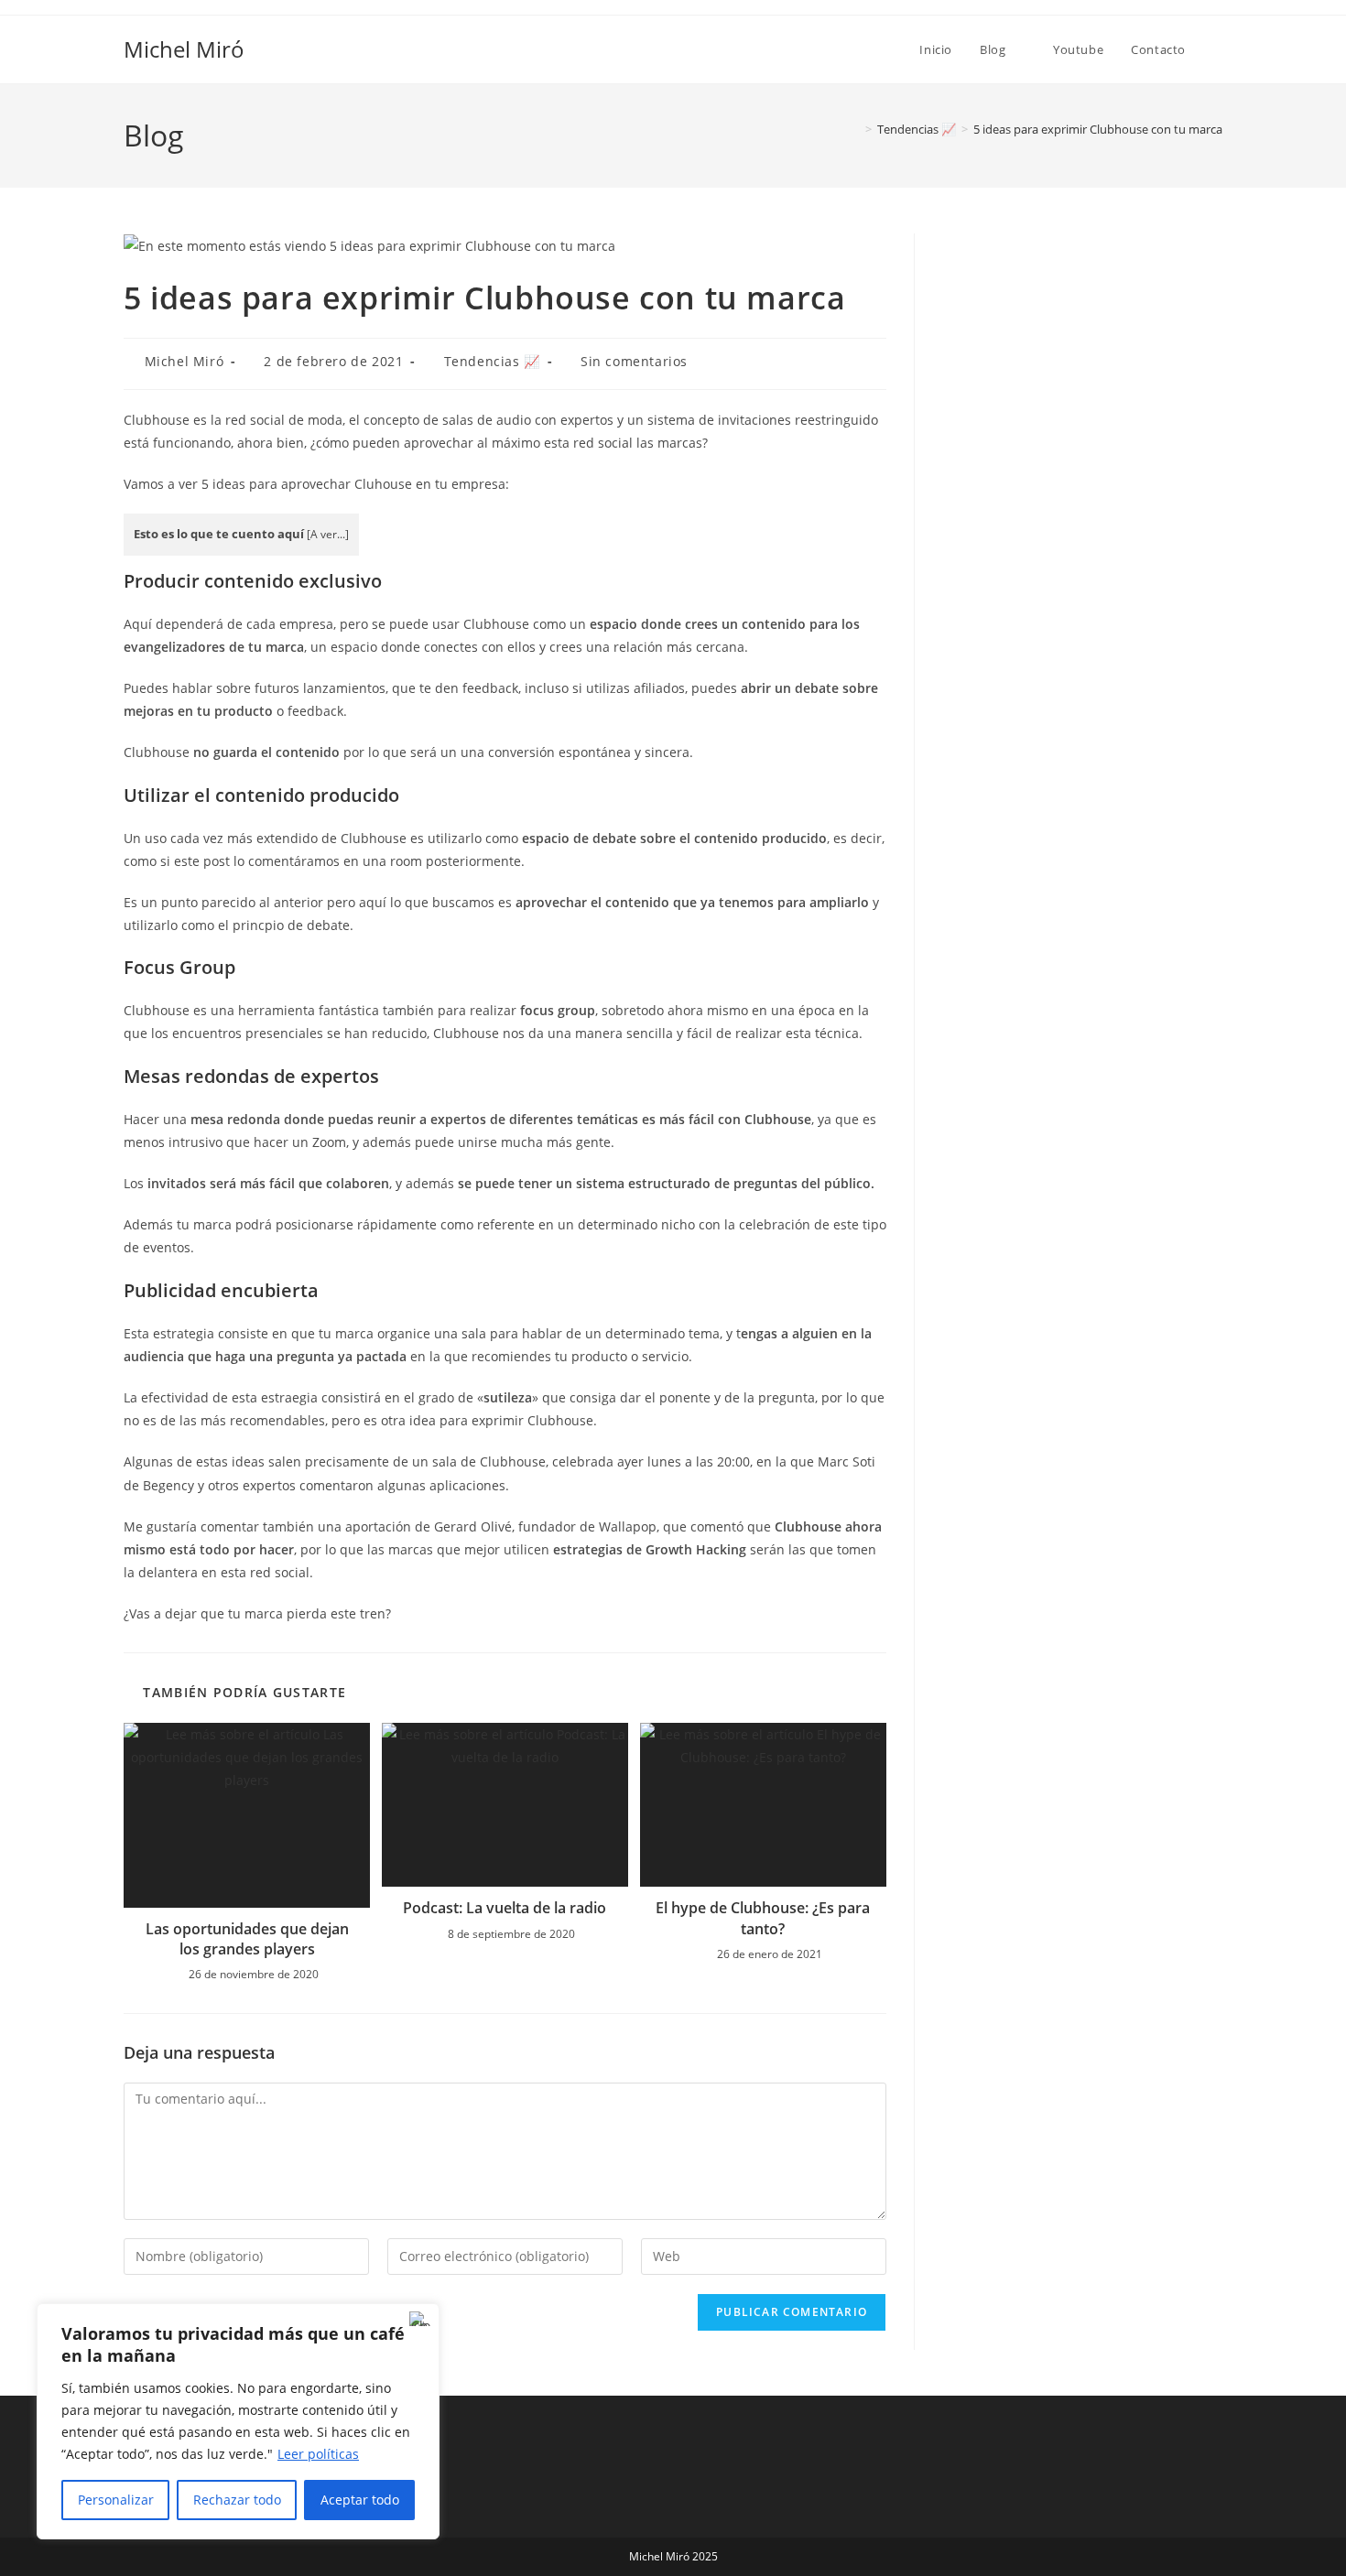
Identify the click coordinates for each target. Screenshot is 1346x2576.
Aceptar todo (360, 2500)
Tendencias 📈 (492, 361)
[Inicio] (855, 129)
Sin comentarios (634, 361)
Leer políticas (318, 2454)
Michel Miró (184, 49)
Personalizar (116, 2500)
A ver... (328, 534)
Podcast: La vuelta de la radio (505, 1908)
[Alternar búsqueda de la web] (1218, 49)
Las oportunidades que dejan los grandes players (247, 1939)
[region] (238, 2421)
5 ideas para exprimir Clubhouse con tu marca (1098, 129)
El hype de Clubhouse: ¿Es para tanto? (763, 1918)
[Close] (420, 2319)
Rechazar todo (237, 2500)
